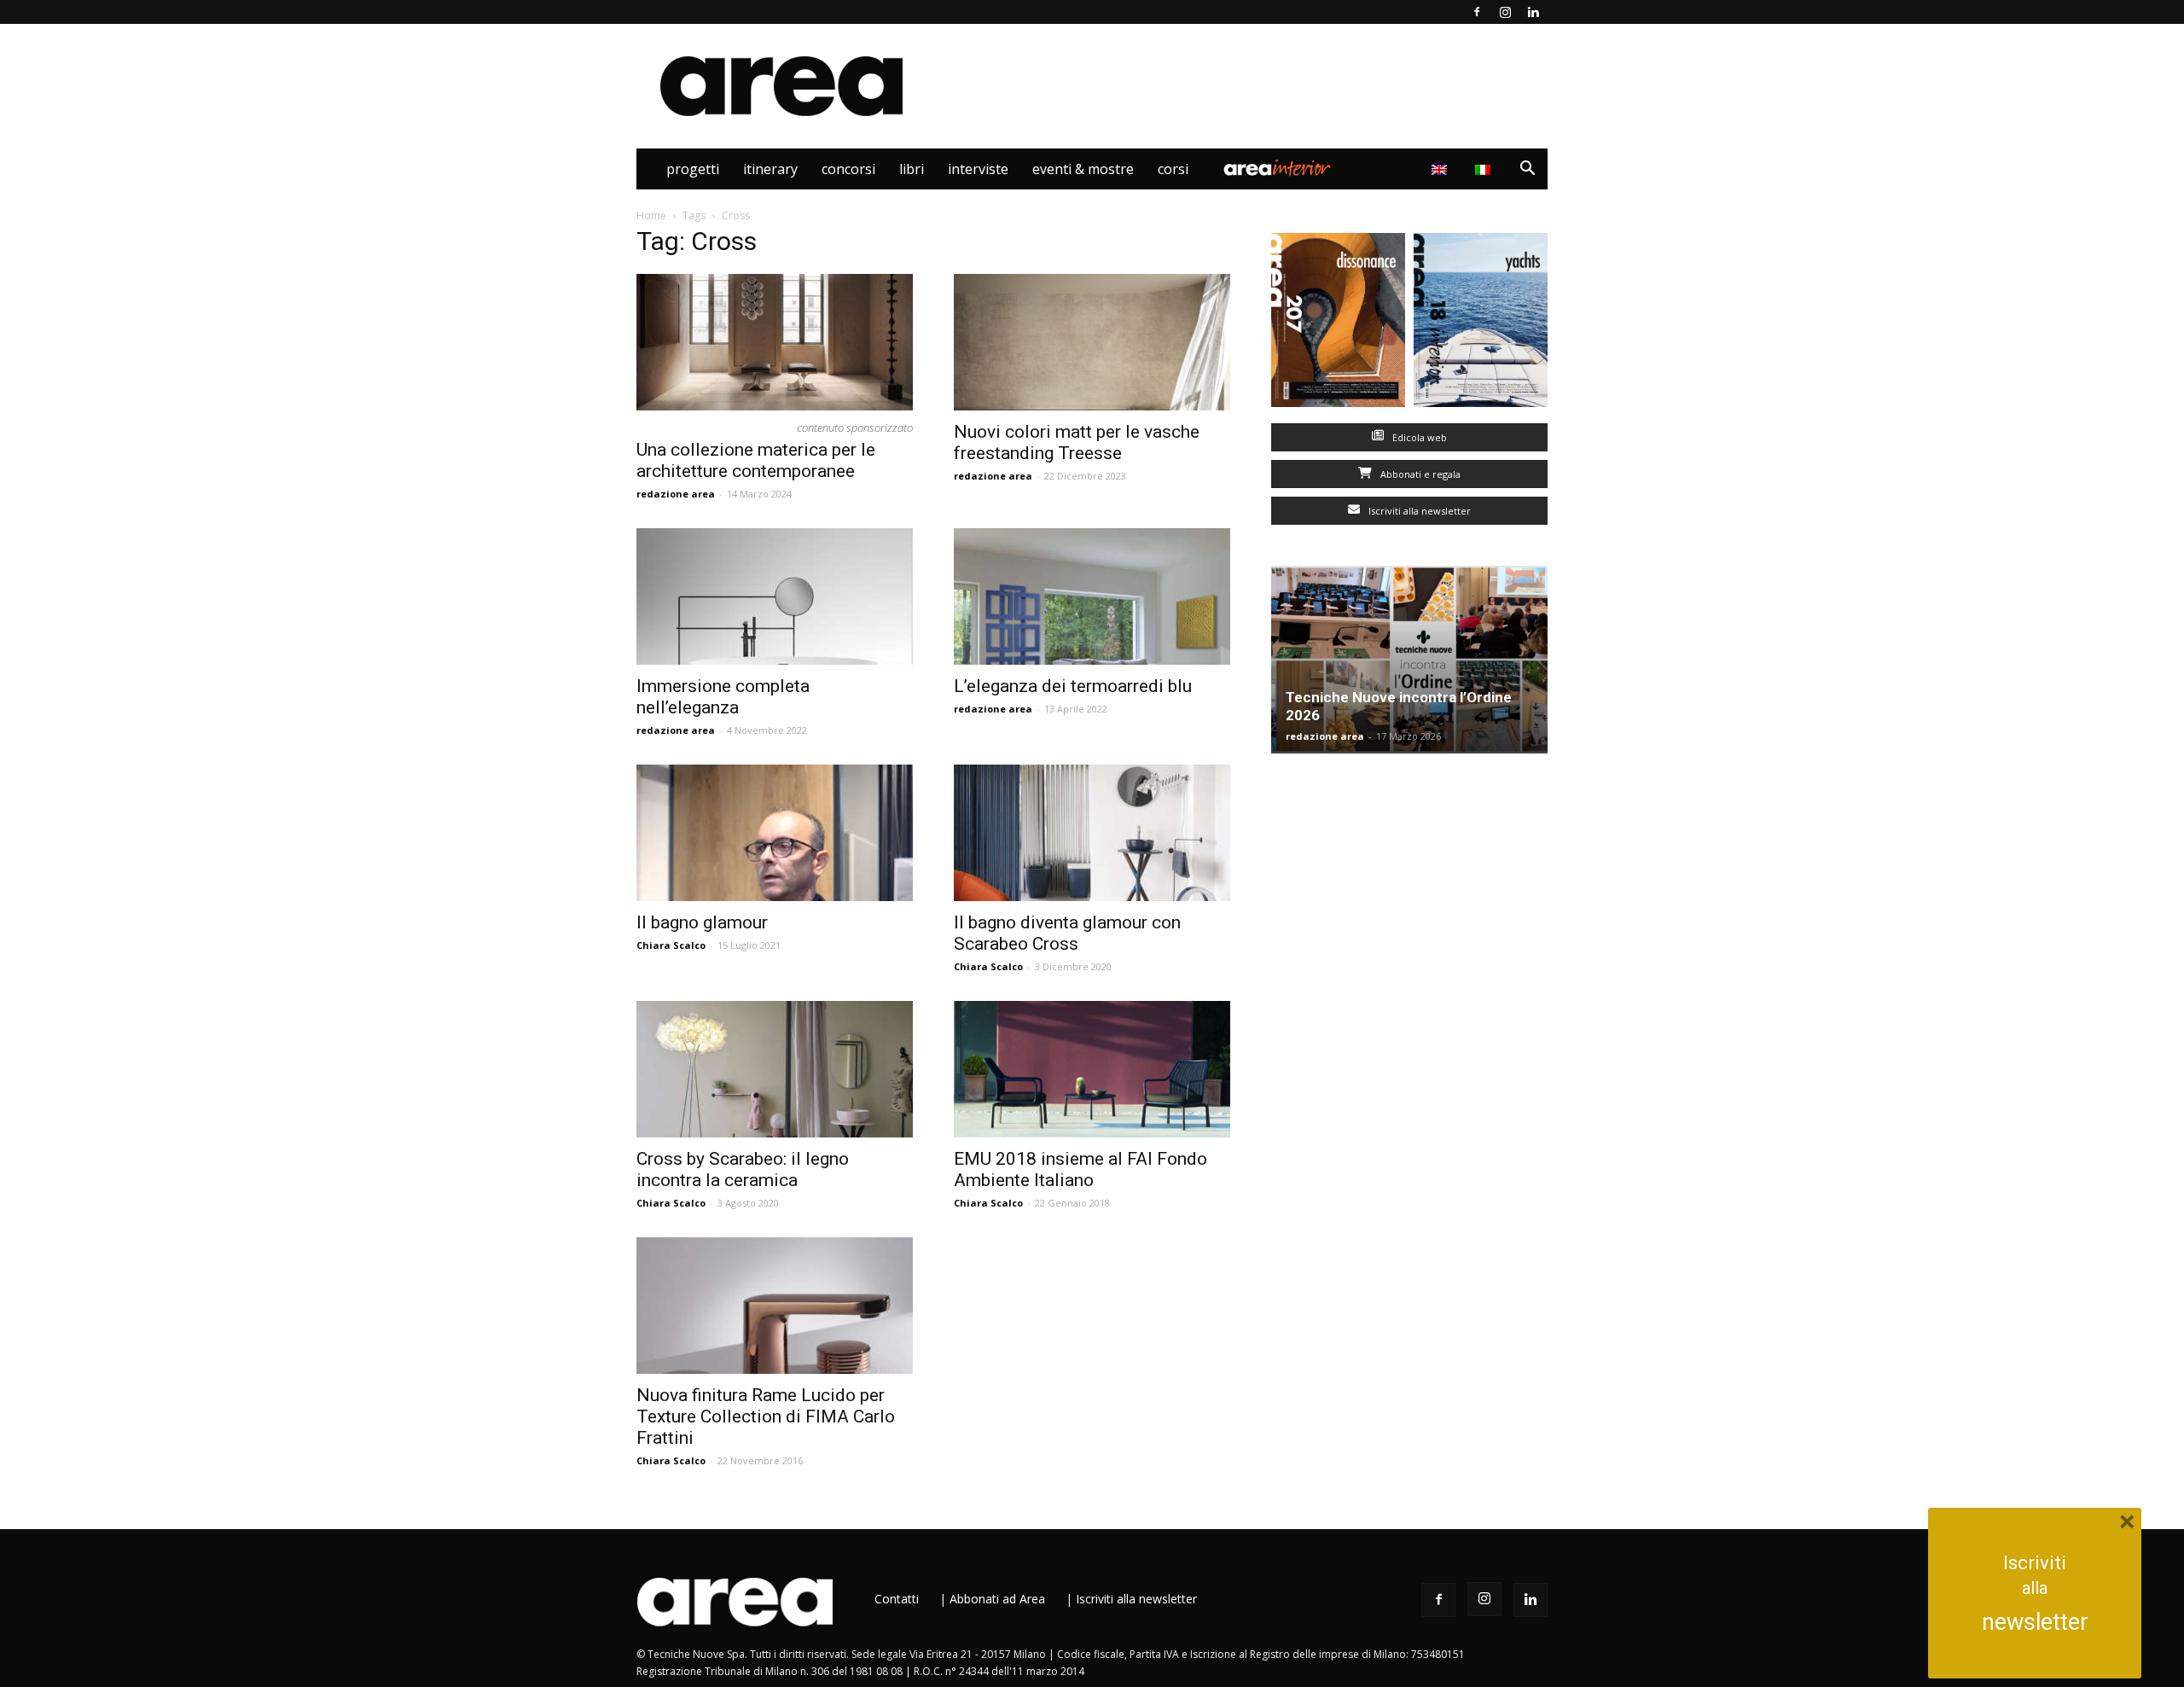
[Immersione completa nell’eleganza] (775, 596)
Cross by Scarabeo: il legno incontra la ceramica (743, 1169)
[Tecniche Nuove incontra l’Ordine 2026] (1409, 660)
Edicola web (1418, 437)
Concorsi (848, 169)
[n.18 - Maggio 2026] (1481, 324)
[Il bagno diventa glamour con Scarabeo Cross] (1092, 833)
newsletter (2035, 1622)
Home (651, 215)
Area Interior (1277, 169)
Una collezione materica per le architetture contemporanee (756, 460)
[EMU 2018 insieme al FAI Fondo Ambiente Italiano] (1092, 1069)
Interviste (978, 169)
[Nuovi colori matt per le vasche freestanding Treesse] (1092, 342)
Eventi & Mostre (1083, 169)
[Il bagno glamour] (775, 833)
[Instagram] (1505, 12)
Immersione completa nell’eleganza (723, 697)
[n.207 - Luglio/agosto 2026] (1338, 324)
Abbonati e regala (1419, 474)
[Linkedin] (1533, 12)
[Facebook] (1477, 12)
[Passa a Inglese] (1441, 169)
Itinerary (770, 169)
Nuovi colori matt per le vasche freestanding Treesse (1077, 442)
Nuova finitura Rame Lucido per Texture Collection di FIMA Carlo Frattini (766, 1416)
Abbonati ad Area (997, 1599)
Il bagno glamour (702, 922)
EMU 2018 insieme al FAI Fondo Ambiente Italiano (1080, 1169)
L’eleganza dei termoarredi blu (1073, 686)
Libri (912, 169)
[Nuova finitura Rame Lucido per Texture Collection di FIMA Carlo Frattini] (775, 1306)
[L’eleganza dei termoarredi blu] (1092, 596)
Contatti (897, 1599)
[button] (1527, 170)
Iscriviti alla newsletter (1418, 511)
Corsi (1173, 169)
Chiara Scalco (671, 945)
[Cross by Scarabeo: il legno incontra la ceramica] (775, 1069)
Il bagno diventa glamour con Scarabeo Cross (1067, 933)
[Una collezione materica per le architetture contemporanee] (775, 342)
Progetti (693, 169)
